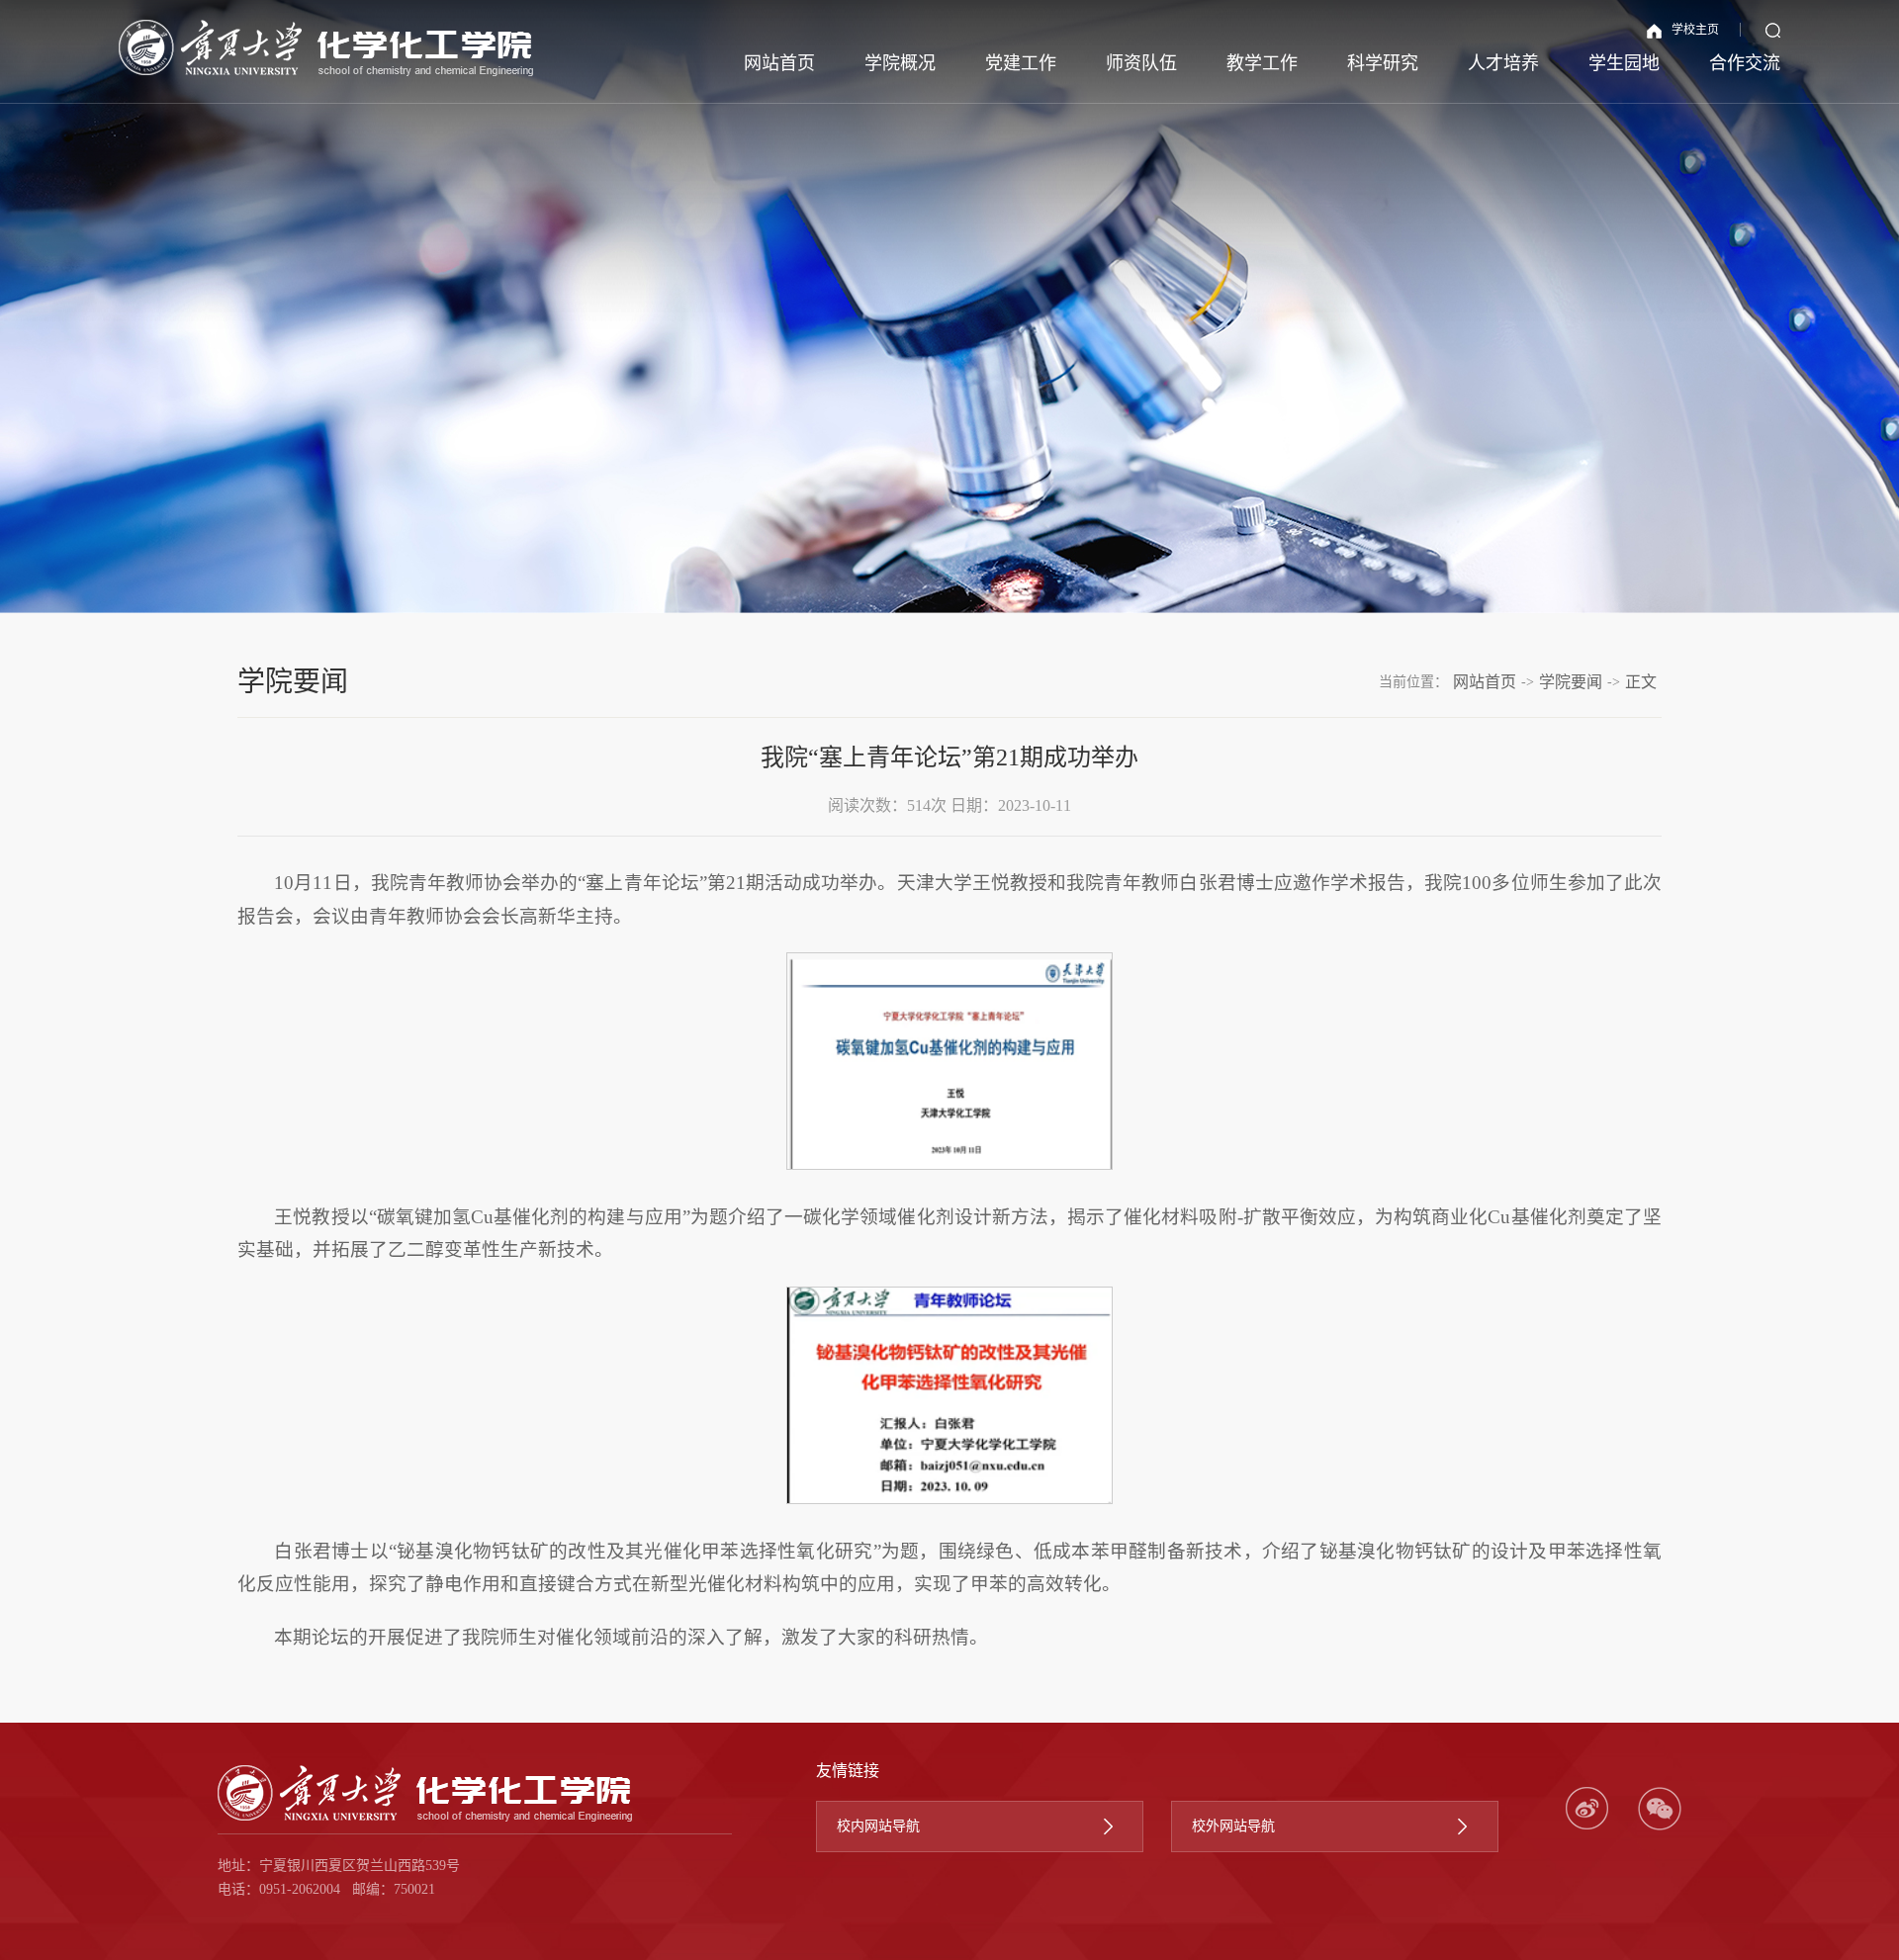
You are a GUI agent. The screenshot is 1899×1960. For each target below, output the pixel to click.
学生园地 (1624, 63)
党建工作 (1021, 63)
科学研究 (1383, 63)
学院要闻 (1571, 682)
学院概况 (900, 63)
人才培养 (1503, 63)
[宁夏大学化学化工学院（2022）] (326, 48)
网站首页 (779, 63)
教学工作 (1262, 63)
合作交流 (1745, 63)
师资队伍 (1141, 63)
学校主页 (1695, 30)
